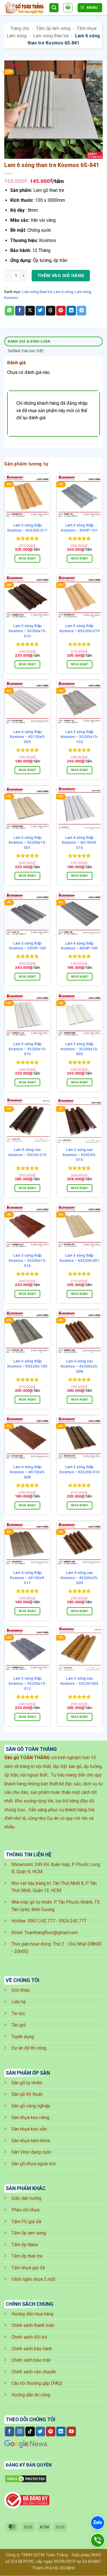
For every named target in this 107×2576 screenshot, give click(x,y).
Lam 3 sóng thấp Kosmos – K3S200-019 (80, 628)
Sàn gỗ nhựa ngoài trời (34, 2164)
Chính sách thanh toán (33, 2325)
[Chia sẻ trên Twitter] (40, 311)
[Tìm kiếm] (54, 8)
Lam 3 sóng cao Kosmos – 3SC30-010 (28, 1152)
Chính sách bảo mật (31, 2360)
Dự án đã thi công (29, 2048)
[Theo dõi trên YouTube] (71, 2431)
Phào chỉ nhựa (25, 2210)
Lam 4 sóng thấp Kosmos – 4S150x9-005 (28, 737)
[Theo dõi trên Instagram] (20, 2431)
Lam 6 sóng (63, 292)
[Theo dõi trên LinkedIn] (61, 2431)
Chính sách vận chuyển (34, 2372)
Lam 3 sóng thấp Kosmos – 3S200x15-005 (79, 1049)
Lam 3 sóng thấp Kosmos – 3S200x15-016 (28, 1049)
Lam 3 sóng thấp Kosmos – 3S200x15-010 (28, 631)
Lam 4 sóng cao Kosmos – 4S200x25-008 (79, 1366)
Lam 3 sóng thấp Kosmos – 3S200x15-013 (28, 1260)
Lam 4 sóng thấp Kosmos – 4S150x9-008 (28, 1472)
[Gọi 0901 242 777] (97, 2540)
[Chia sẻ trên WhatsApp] (10, 311)
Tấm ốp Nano (25, 2245)
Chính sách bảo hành (32, 2349)
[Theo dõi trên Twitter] (40, 2431)
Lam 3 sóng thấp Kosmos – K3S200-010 (80, 1469)
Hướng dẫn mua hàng (32, 2314)
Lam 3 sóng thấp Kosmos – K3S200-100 (27, 1364)
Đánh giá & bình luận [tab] (29, 341)
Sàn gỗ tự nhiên (27, 2083)
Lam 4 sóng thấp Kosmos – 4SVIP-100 (79, 946)
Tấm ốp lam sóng (53, 28)
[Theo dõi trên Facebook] (10, 2431)
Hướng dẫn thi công (31, 2395)
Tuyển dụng (23, 2037)
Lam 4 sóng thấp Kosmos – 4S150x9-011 (28, 1577)
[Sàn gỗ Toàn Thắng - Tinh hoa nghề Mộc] (25, 8)
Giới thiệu (21, 1990)
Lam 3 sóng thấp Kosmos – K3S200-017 (27, 528)
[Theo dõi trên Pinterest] (51, 2431)
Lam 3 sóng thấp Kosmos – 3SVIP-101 (79, 528)
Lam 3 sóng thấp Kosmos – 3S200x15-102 (79, 737)
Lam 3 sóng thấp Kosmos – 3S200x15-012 (28, 1683)
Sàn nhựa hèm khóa (31, 2141)
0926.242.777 (73, 1921)
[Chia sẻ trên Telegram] (81, 311)
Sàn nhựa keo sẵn (29, 2129)
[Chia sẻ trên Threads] (51, 311)
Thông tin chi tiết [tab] (26, 351)
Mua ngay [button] (27, 558)
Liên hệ (19, 2002)
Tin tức (18, 2014)
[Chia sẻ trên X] (30, 311)
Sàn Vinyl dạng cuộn (31, 2152)
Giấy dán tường (26, 2198)
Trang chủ (20, 28)
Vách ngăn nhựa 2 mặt (33, 2279)
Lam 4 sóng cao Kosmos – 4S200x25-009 (79, 1577)
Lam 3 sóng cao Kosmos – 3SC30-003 (79, 1681)
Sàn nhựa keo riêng (30, 2118)
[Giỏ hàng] (68, 8)
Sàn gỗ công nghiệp (31, 2106)
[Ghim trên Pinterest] (61, 311)
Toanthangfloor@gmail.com (51, 1933)
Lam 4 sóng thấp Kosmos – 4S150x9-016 (79, 842)
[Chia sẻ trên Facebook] (20, 311)
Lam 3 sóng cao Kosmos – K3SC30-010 (79, 1154)
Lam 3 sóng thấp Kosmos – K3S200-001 (80, 1258)
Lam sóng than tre (51, 36)
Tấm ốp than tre (27, 2256)
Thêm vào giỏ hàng (61, 276)
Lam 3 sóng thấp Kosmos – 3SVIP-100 (28, 946)
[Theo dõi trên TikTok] (30, 2431)
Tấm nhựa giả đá (28, 2268)
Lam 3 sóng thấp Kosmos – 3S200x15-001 (28, 842)
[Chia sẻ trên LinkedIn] (71, 311)
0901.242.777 (41, 1921)
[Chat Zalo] (98, 2523)
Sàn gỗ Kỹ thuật (27, 2094)
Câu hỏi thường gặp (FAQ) (37, 2383)
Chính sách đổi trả (29, 2337)
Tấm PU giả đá (26, 2222)
